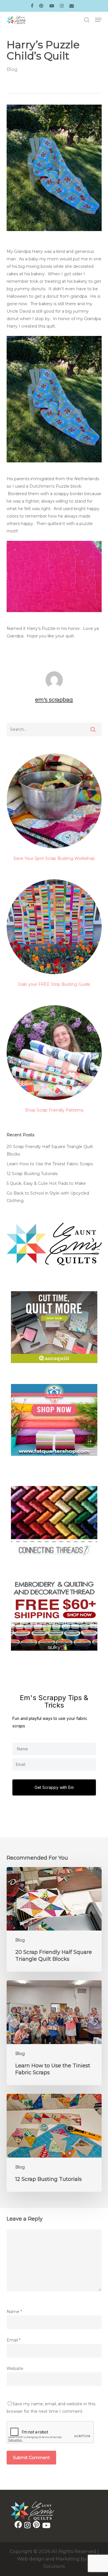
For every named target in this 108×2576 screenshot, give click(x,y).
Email (14, 2340)
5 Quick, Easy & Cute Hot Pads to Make (46, 1183)
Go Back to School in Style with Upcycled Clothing (48, 1197)
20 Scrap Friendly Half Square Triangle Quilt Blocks (50, 1150)
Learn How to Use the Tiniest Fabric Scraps (50, 1164)
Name (14, 2312)
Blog (12, 69)
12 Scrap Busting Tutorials (32, 1174)
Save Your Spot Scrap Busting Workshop (54, 858)
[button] (98, 20)
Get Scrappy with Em (54, 1787)
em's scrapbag (54, 700)
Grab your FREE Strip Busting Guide (54, 984)
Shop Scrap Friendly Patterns (54, 1110)
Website (15, 2369)
